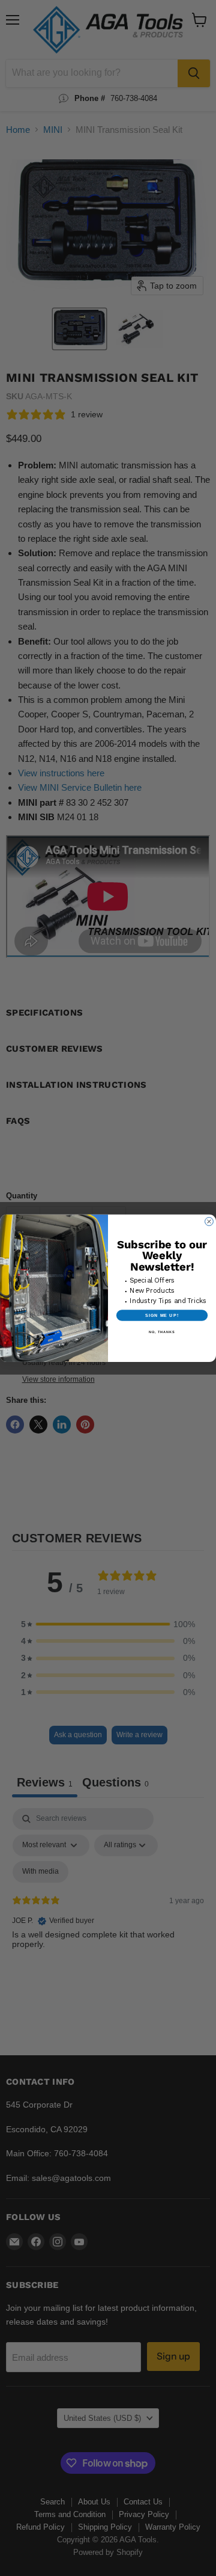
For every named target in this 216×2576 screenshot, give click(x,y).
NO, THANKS (162, 1331)
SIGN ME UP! (162, 1315)
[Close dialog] (209, 1221)
